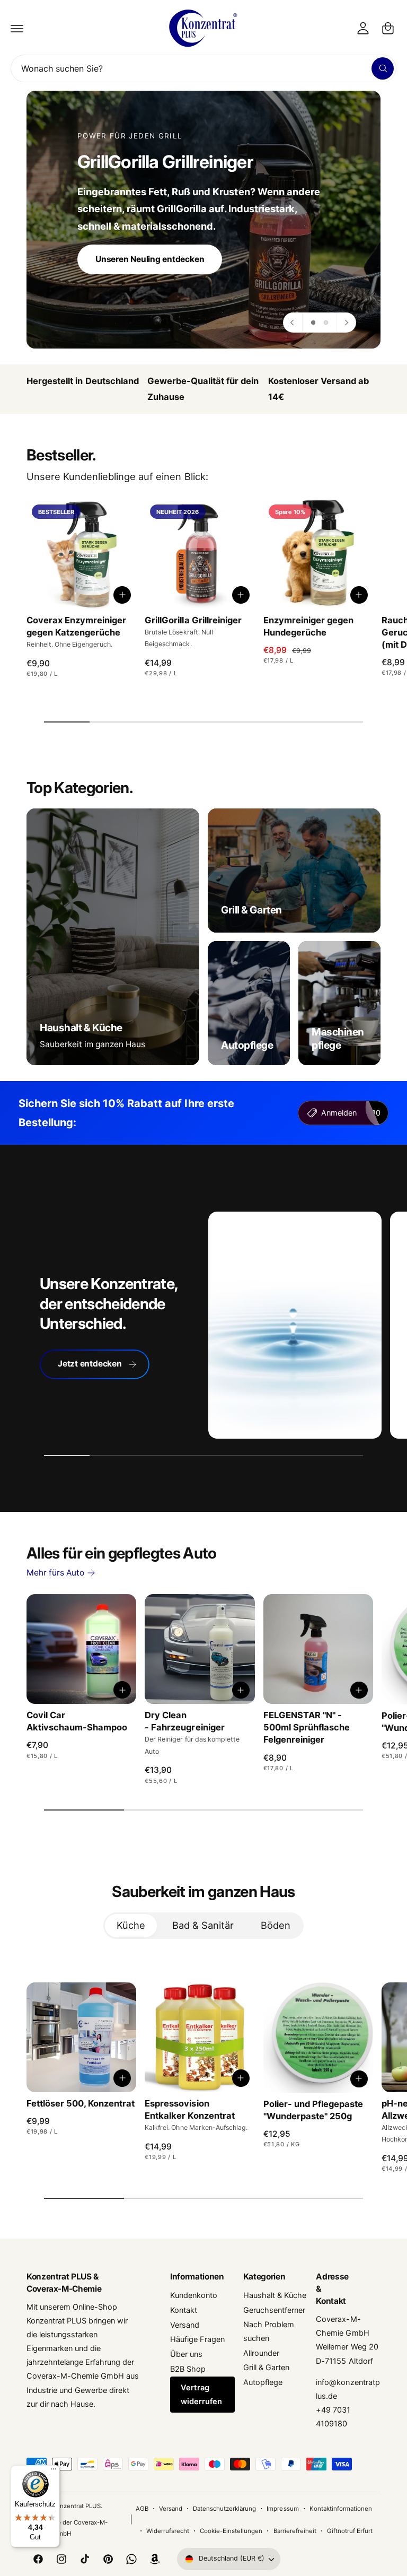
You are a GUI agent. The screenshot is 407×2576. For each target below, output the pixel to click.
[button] (17, 28)
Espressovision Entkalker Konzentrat (189, 2109)
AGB (142, 2509)
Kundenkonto (194, 2295)
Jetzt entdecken (90, 1364)
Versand (185, 2325)
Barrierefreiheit (295, 2531)
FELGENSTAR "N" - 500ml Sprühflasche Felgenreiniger (307, 1727)
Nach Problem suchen (269, 2331)
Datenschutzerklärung (224, 2509)
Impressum (282, 2509)
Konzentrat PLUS (76, 2506)
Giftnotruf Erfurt (350, 2531)
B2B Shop (188, 2369)
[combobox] (203, 68)
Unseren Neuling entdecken (150, 259)
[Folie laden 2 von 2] (326, 323)
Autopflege (263, 2382)
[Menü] (54, 2471)
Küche (131, 1925)
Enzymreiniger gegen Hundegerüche (308, 626)
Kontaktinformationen (341, 2509)
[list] (203, 389)
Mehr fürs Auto (55, 1573)
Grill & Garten (266, 2368)
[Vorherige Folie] (293, 323)
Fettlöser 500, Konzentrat (81, 2103)
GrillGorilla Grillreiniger (193, 620)
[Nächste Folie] (346, 323)
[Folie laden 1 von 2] (313, 323)
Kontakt (184, 2310)
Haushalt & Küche (275, 2295)
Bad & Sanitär (203, 1925)
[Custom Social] (155, 2559)
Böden (276, 1925)
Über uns (186, 2354)
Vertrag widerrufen (201, 2395)
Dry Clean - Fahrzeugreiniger (184, 1721)
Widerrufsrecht (168, 2531)
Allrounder (261, 2353)
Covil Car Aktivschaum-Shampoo (77, 1721)
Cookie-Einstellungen (231, 2531)
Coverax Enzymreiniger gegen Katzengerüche (76, 626)
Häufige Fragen (197, 2339)
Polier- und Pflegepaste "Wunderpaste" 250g (313, 2110)
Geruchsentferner (274, 2310)
